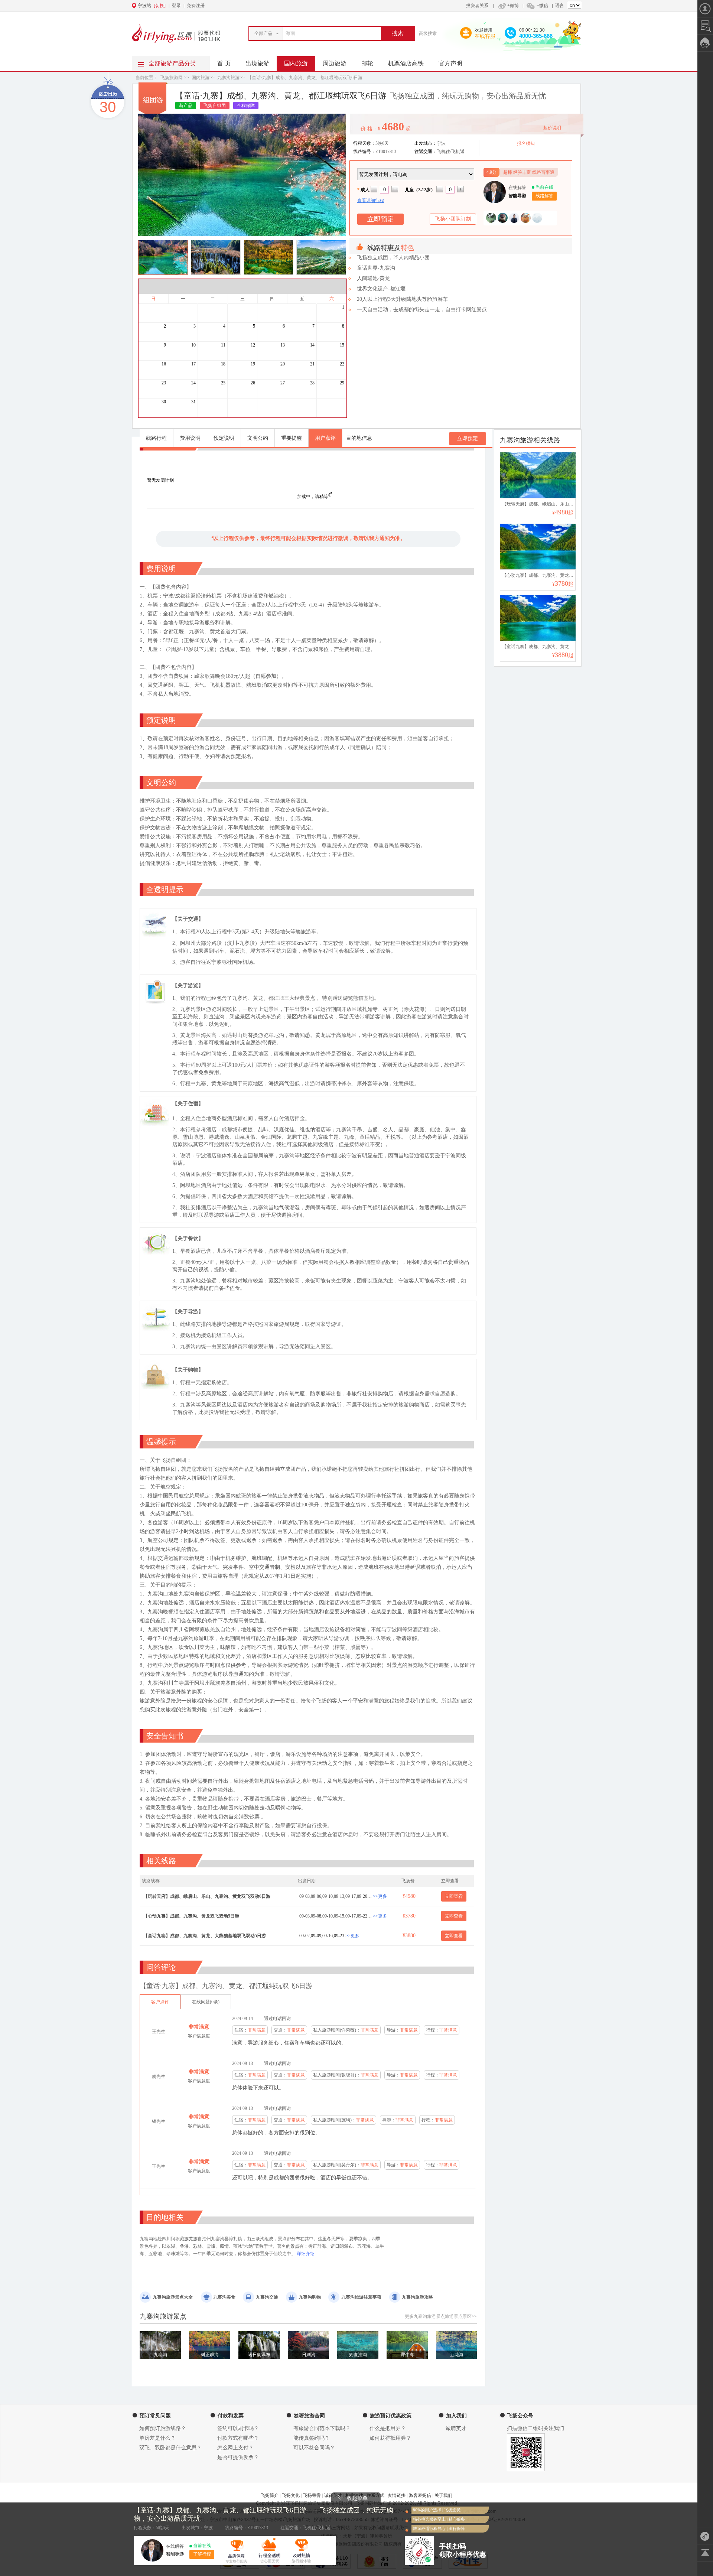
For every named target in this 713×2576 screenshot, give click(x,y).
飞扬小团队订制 (453, 219)
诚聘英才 (456, 2428)
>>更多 (380, 1896)
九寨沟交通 (267, 2297)
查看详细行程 (371, 201)
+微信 (542, 6)
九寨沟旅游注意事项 (361, 2297)
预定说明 (224, 438)
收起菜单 (357, 2498)
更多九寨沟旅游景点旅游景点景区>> (441, 2316)
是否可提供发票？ (238, 2457)
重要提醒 (292, 438)
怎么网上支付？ (235, 2448)
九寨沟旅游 (228, 78)
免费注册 (196, 6)
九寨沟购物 (310, 2297)
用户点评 (325, 438)
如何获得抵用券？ (390, 2438)
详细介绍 (305, 2254)
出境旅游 (257, 63)
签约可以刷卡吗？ (238, 2428)
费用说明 (190, 438)
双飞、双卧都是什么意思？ (170, 2448)
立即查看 (454, 1896)
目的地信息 (359, 438)
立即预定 (468, 438)
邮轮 (367, 63)
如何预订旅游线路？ (163, 2428)
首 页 (224, 63)
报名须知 (526, 143)
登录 (176, 6)
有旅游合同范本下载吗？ (322, 2428)
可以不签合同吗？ (314, 2448)
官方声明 (450, 63)
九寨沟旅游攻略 (417, 2297)
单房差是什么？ (157, 2438)
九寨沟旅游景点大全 (173, 2297)
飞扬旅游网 (172, 78)
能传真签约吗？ (312, 2438)
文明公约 (258, 438)
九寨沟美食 (224, 2297)
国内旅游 (296, 63)
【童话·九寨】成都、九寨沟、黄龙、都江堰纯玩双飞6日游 (305, 78)
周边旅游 (335, 63)
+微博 (513, 6)
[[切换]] (338, 6)
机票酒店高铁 (406, 63)
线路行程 (156, 438)
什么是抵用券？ (388, 2428)
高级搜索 (428, 33)
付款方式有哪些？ (238, 2438)
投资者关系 (477, 6)
